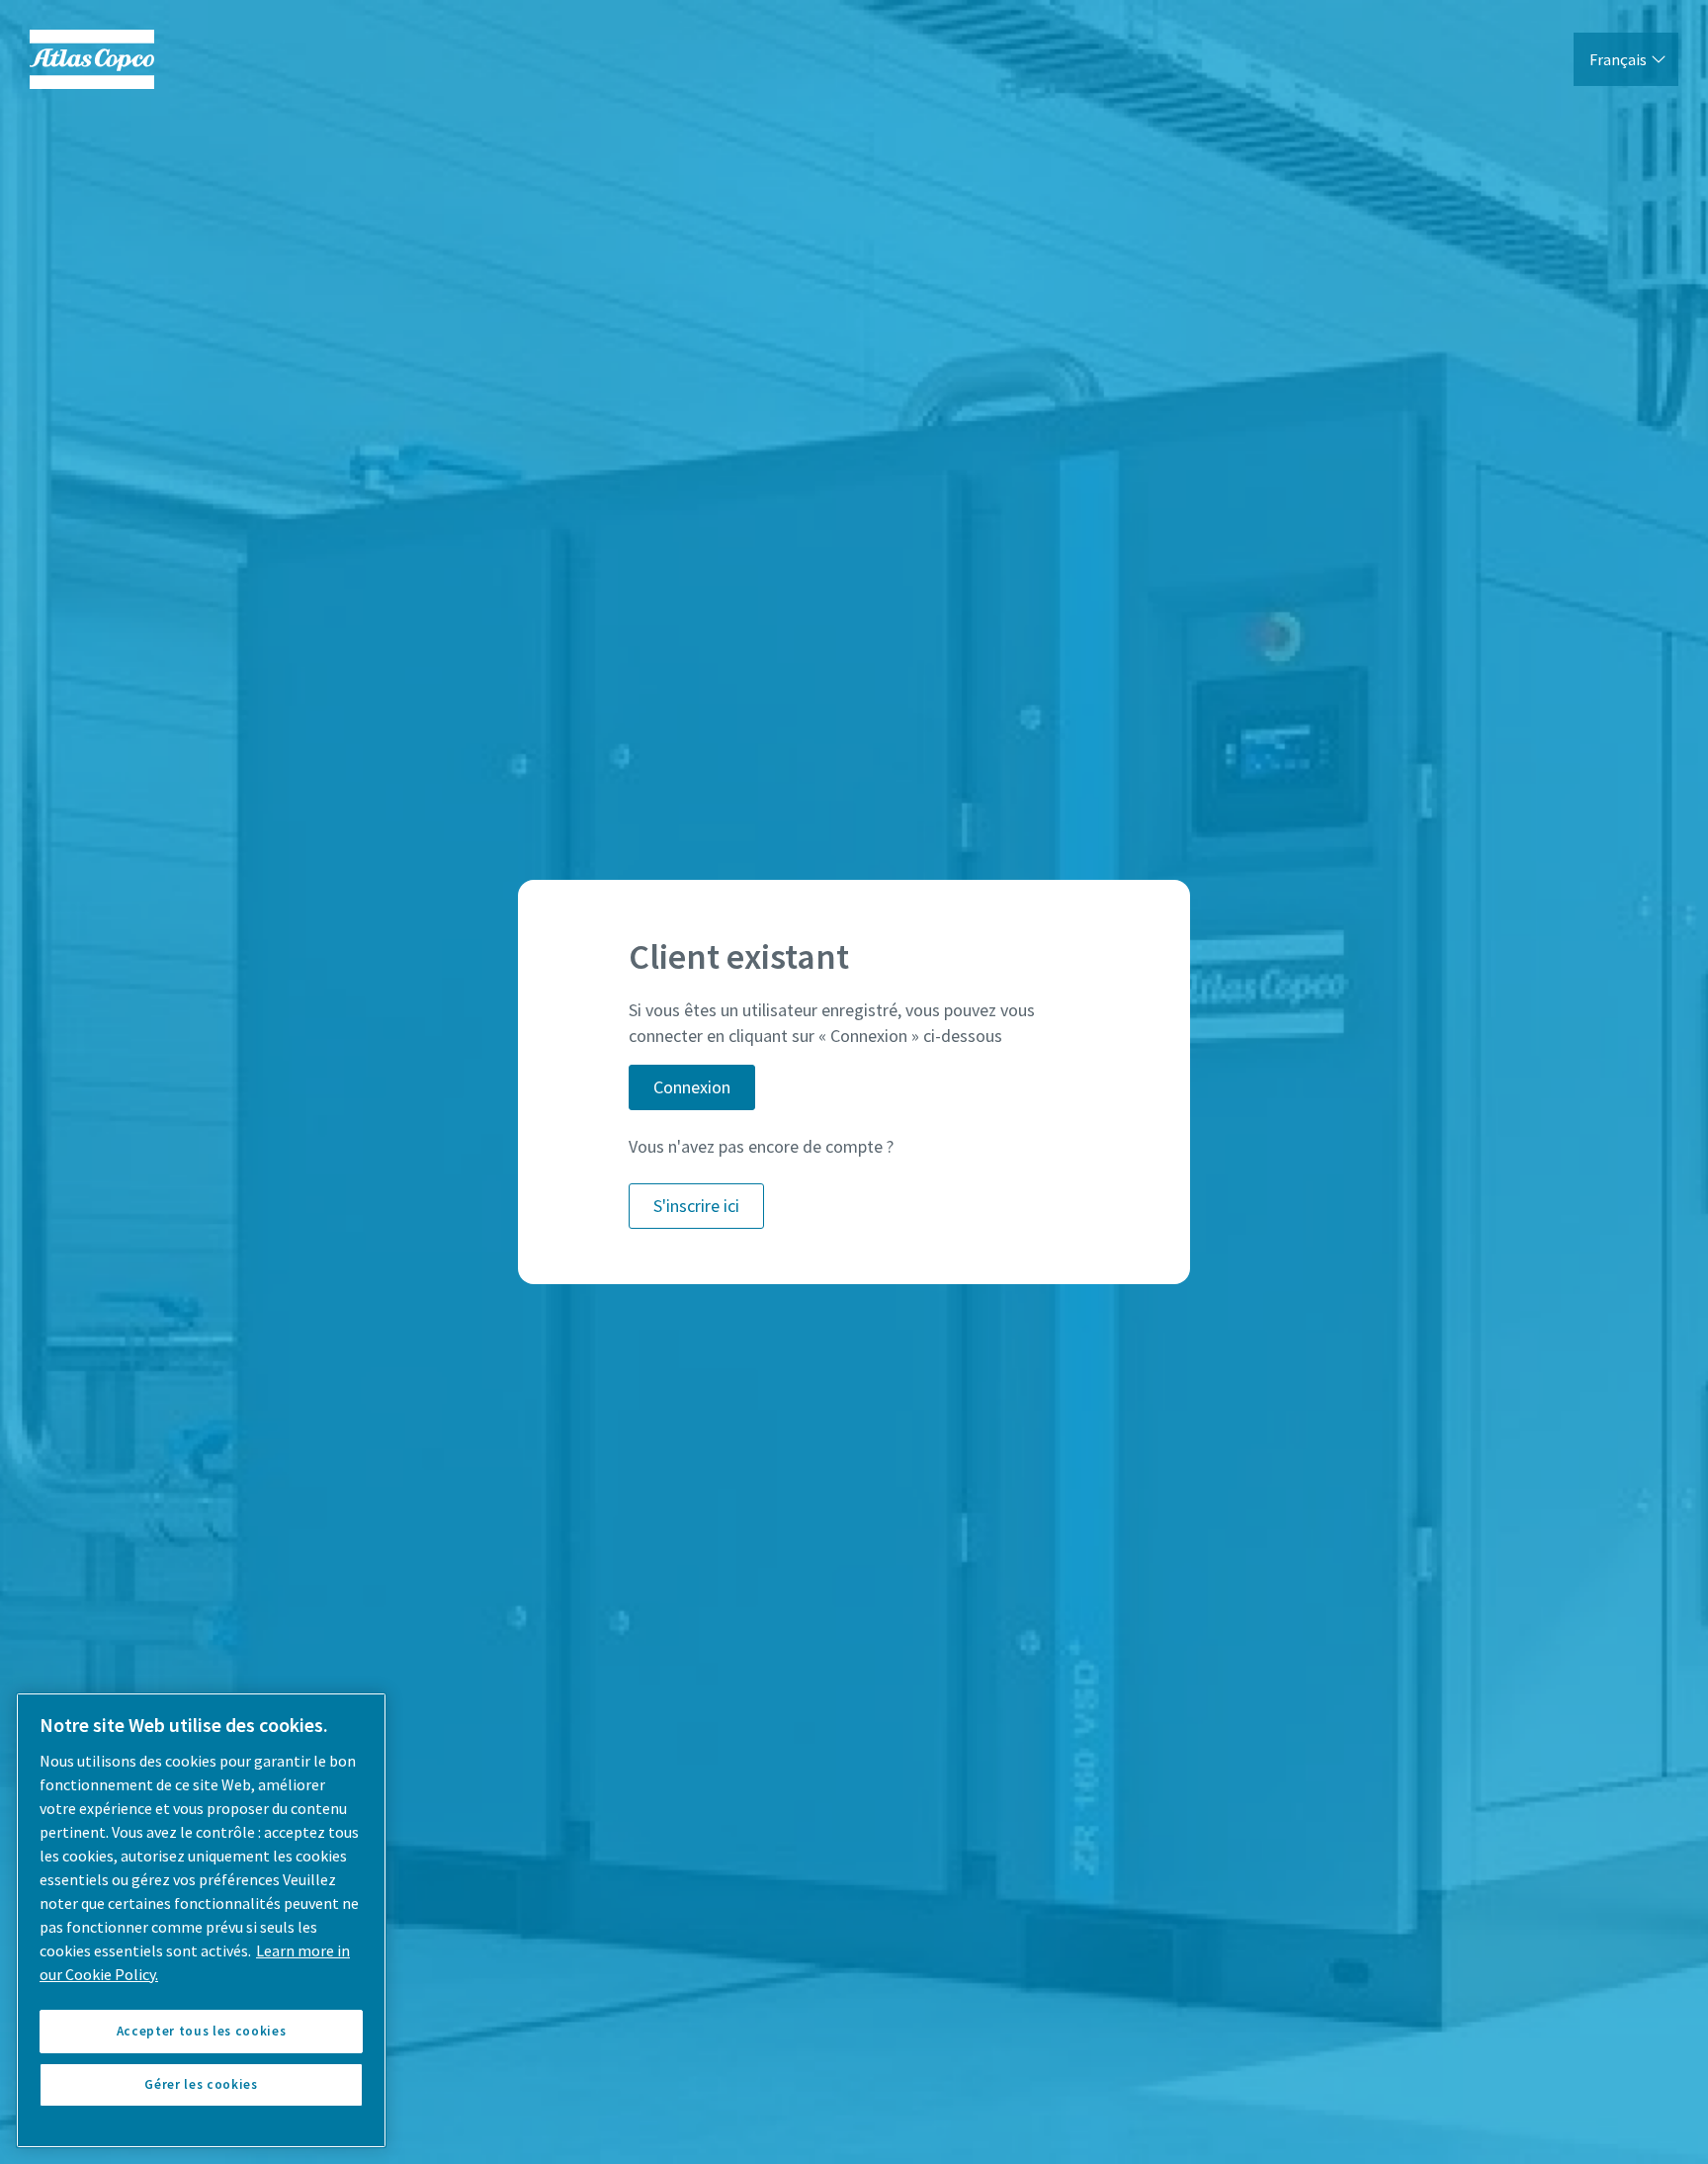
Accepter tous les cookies (201, 2031)
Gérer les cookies (201, 2084)
